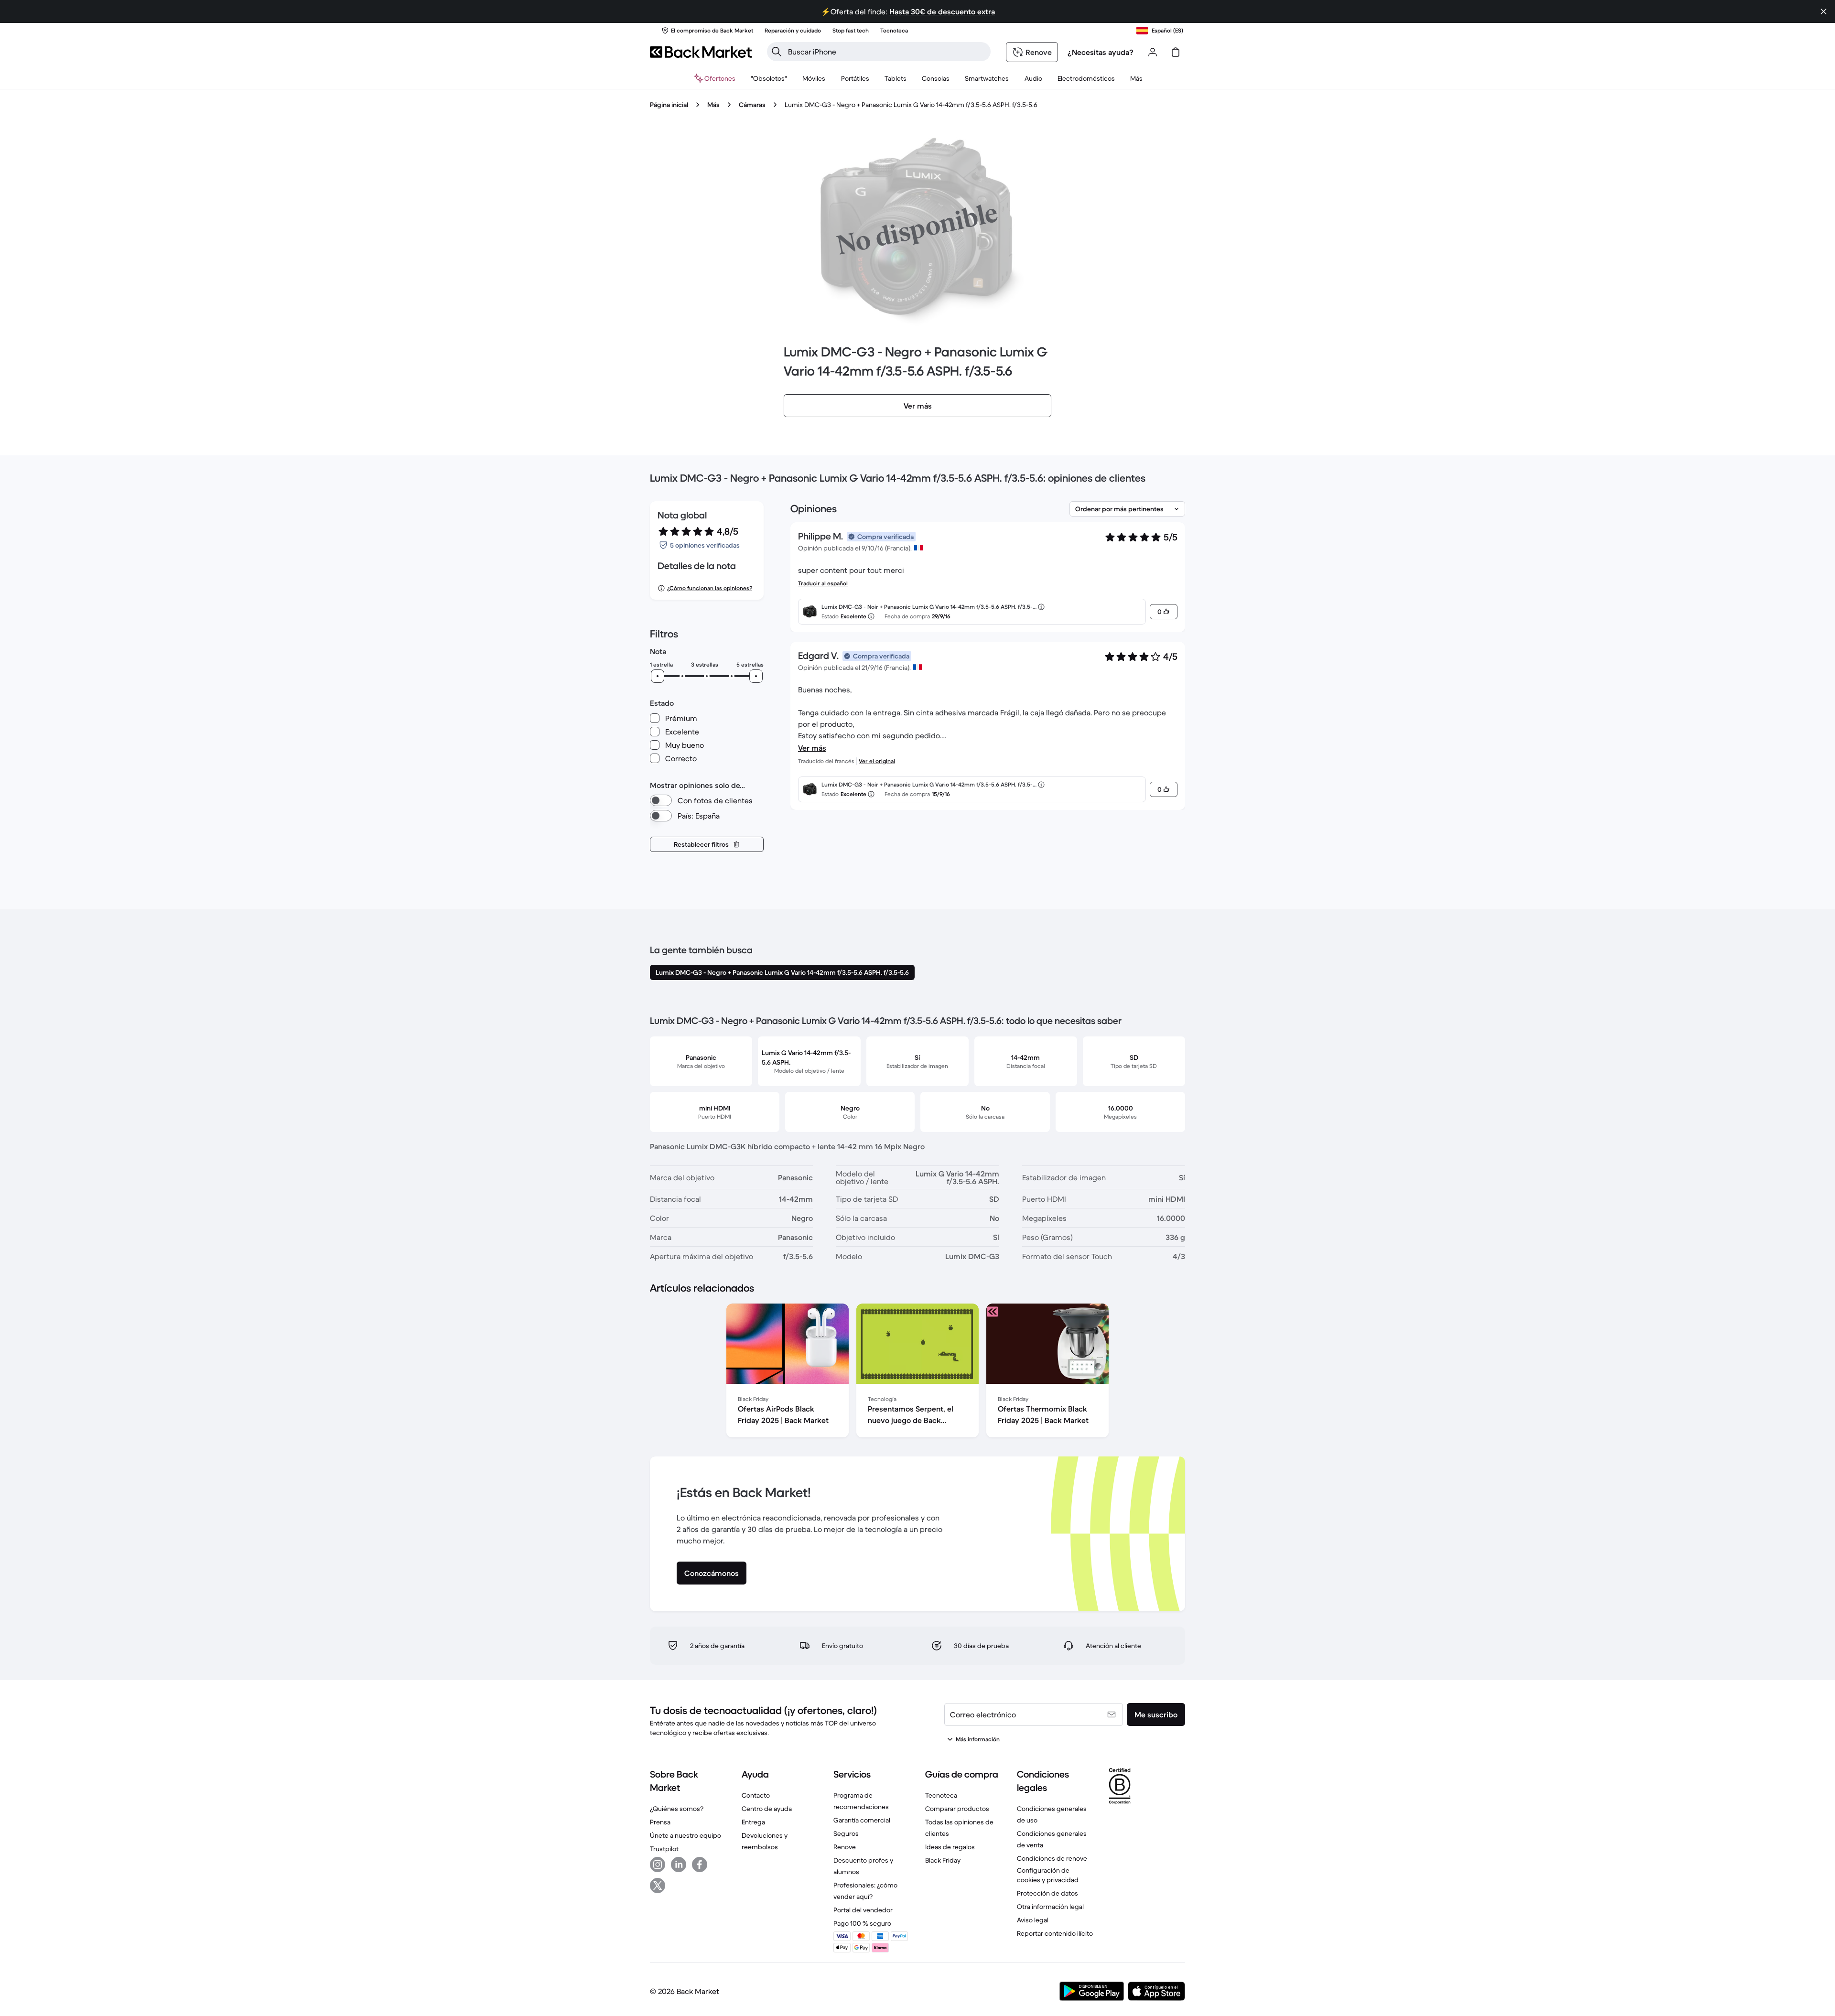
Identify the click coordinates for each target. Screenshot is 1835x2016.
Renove (845, 1847)
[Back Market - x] (658, 1886)
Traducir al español (823, 583)
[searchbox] (886, 52)
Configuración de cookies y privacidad (1048, 1875)
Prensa (660, 1822)
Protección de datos (1047, 1893)
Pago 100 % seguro (862, 1923)
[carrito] (1176, 52)
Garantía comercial (862, 1820)
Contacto (756, 1795)
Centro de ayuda (767, 1809)
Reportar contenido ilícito (1055, 1933)
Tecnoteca (941, 1795)
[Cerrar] (1824, 11)
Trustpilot (664, 1849)
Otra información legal (1050, 1907)
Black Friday (943, 1860)
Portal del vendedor (863, 1910)
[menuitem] (814, 78)
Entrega (753, 1822)
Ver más (812, 748)
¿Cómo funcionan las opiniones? (710, 588)
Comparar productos (957, 1809)
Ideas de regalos (950, 1847)
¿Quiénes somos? (677, 1809)
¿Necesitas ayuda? (1101, 52)
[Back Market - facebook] (700, 1865)
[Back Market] (701, 52)
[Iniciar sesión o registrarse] (1153, 52)
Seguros (846, 1833)
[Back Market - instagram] (658, 1865)
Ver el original (877, 761)
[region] (917, 1372)
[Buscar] (777, 52)
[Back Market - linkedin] (679, 1865)
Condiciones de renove (1052, 1858)
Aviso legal (1033, 1920)
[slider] (658, 676)
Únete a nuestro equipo (685, 1835)
